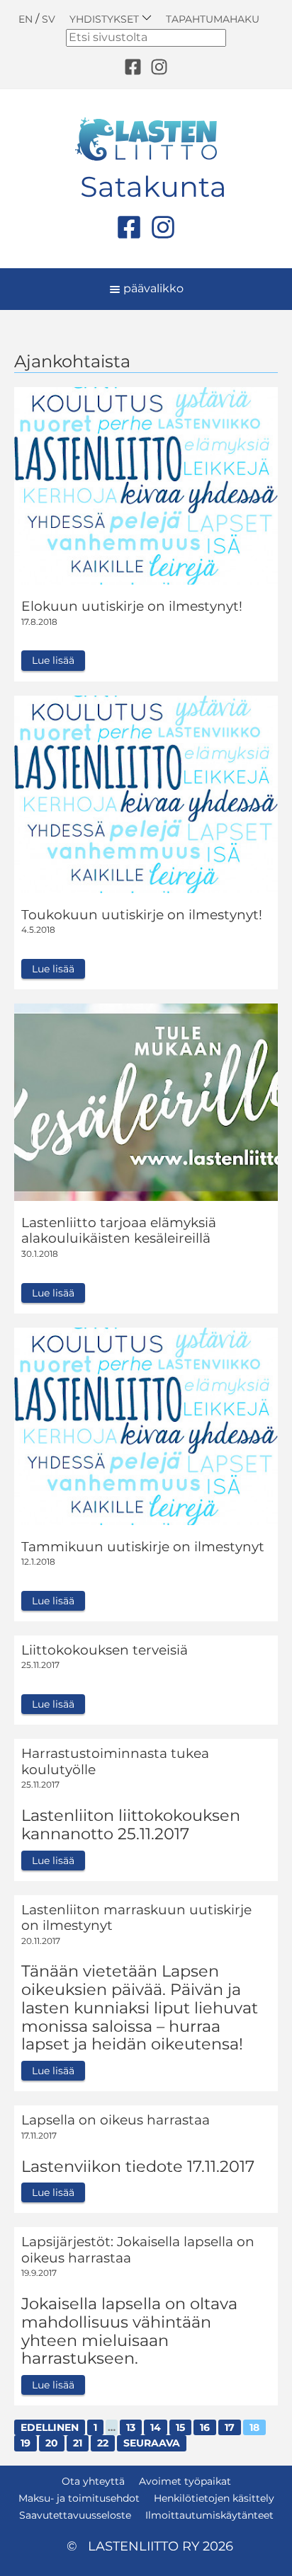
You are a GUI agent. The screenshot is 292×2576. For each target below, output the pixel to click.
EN (26, 19)
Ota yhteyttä (93, 2481)
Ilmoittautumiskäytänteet (209, 2515)
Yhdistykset (106, 19)
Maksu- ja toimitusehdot (79, 2498)
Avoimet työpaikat (185, 2481)
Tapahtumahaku (213, 19)
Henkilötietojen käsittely (214, 2498)
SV (49, 19)
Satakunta (153, 187)
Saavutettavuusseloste (75, 2515)
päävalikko (152, 288)
